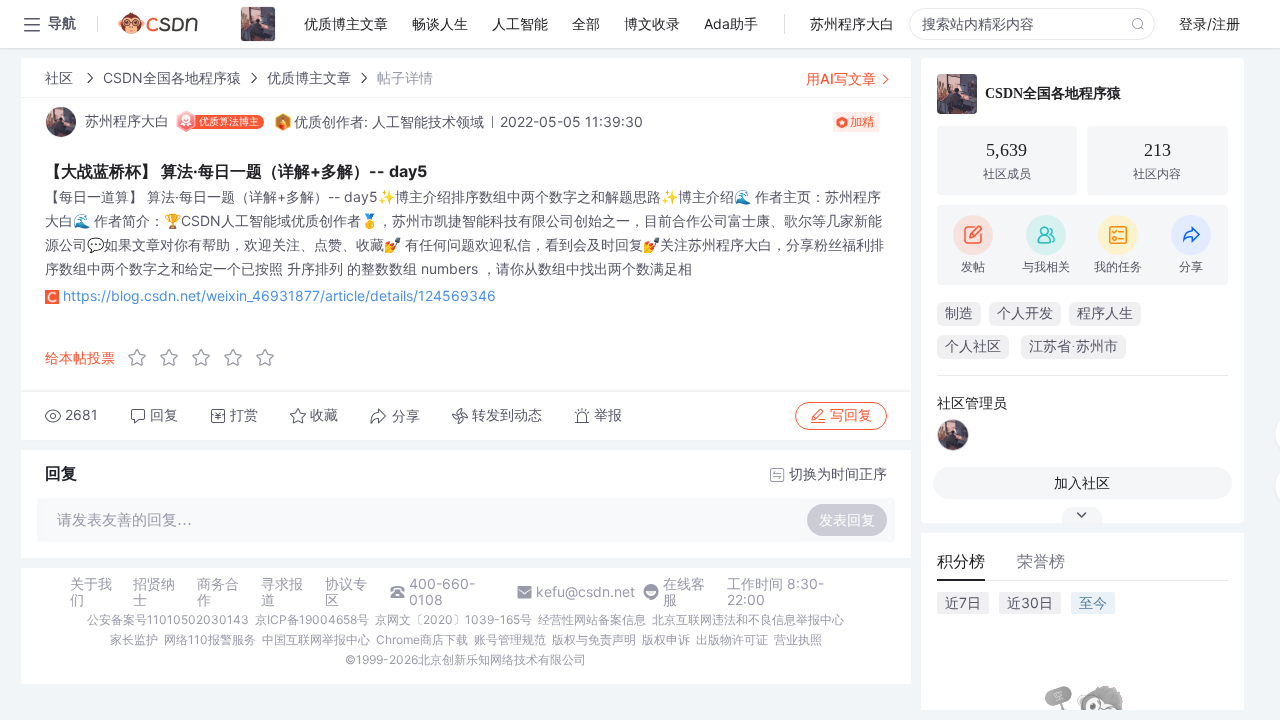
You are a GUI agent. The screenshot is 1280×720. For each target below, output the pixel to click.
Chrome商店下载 (422, 639)
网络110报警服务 (210, 639)
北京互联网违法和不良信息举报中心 (748, 619)
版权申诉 (666, 639)
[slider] (207, 358)
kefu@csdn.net (585, 592)
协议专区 (346, 592)
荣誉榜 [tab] (1041, 561)
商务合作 (218, 592)
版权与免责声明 (594, 639)
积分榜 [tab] (961, 561)
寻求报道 (282, 592)
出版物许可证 (732, 639)
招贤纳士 (154, 592)
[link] (61, 77)
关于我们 (91, 592)
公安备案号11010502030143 (168, 619)
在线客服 (684, 592)
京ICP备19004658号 (312, 619)
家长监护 (134, 639)
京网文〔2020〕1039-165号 (453, 619)
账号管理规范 (510, 639)
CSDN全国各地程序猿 (172, 77)
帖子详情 (405, 77)
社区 (61, 77)
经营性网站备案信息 (592, 619)
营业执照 (798, 639)
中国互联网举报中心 (316, 639)
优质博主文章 (309, 77)
